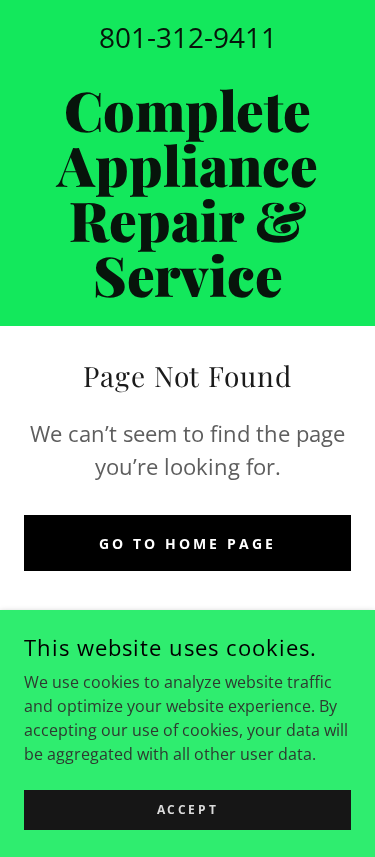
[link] (187, 192)
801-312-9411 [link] (188, 37)
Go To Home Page (187, 543)
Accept (187, 809)
